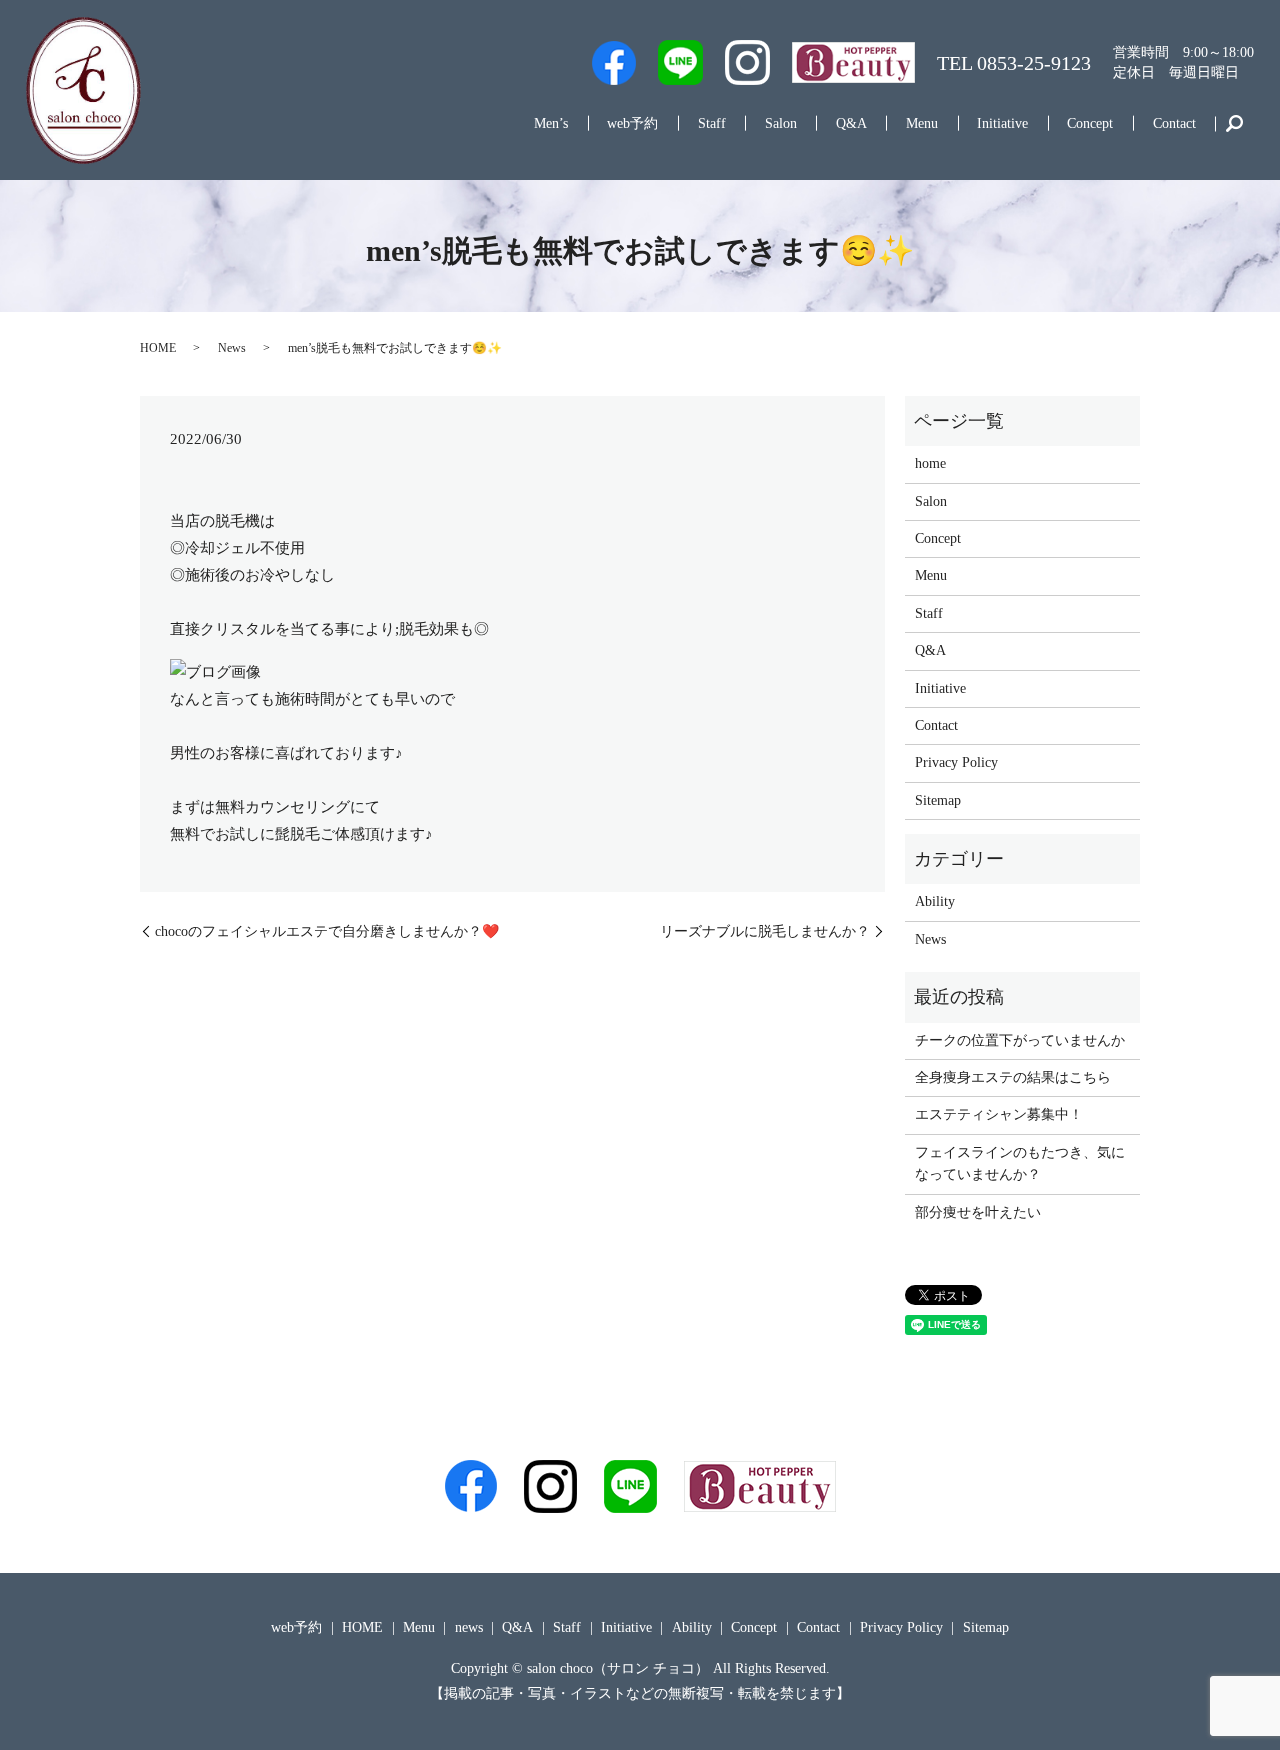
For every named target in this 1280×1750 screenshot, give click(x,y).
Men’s (551, 123)
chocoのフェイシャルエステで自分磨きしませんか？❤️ (327, 931)
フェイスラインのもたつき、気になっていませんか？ (1020, 1163)
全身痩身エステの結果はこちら (1013, 1077)
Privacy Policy (956, 762)
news (469, 1627)
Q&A (851, 123)
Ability (935, 901)
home (930, 463)
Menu (922, 123)
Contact (1174, 123)
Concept (1090, 123)
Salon (781, 123)
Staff (712, 123)
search (1234, 124)
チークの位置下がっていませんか (1020, 1040)
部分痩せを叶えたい (978, 1212)
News (232, 348)
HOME (158, 348)
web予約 (632, 123)
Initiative (1002, 123)
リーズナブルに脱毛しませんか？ (765, 931)
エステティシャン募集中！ (999, 1114)
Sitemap (938, 800)
